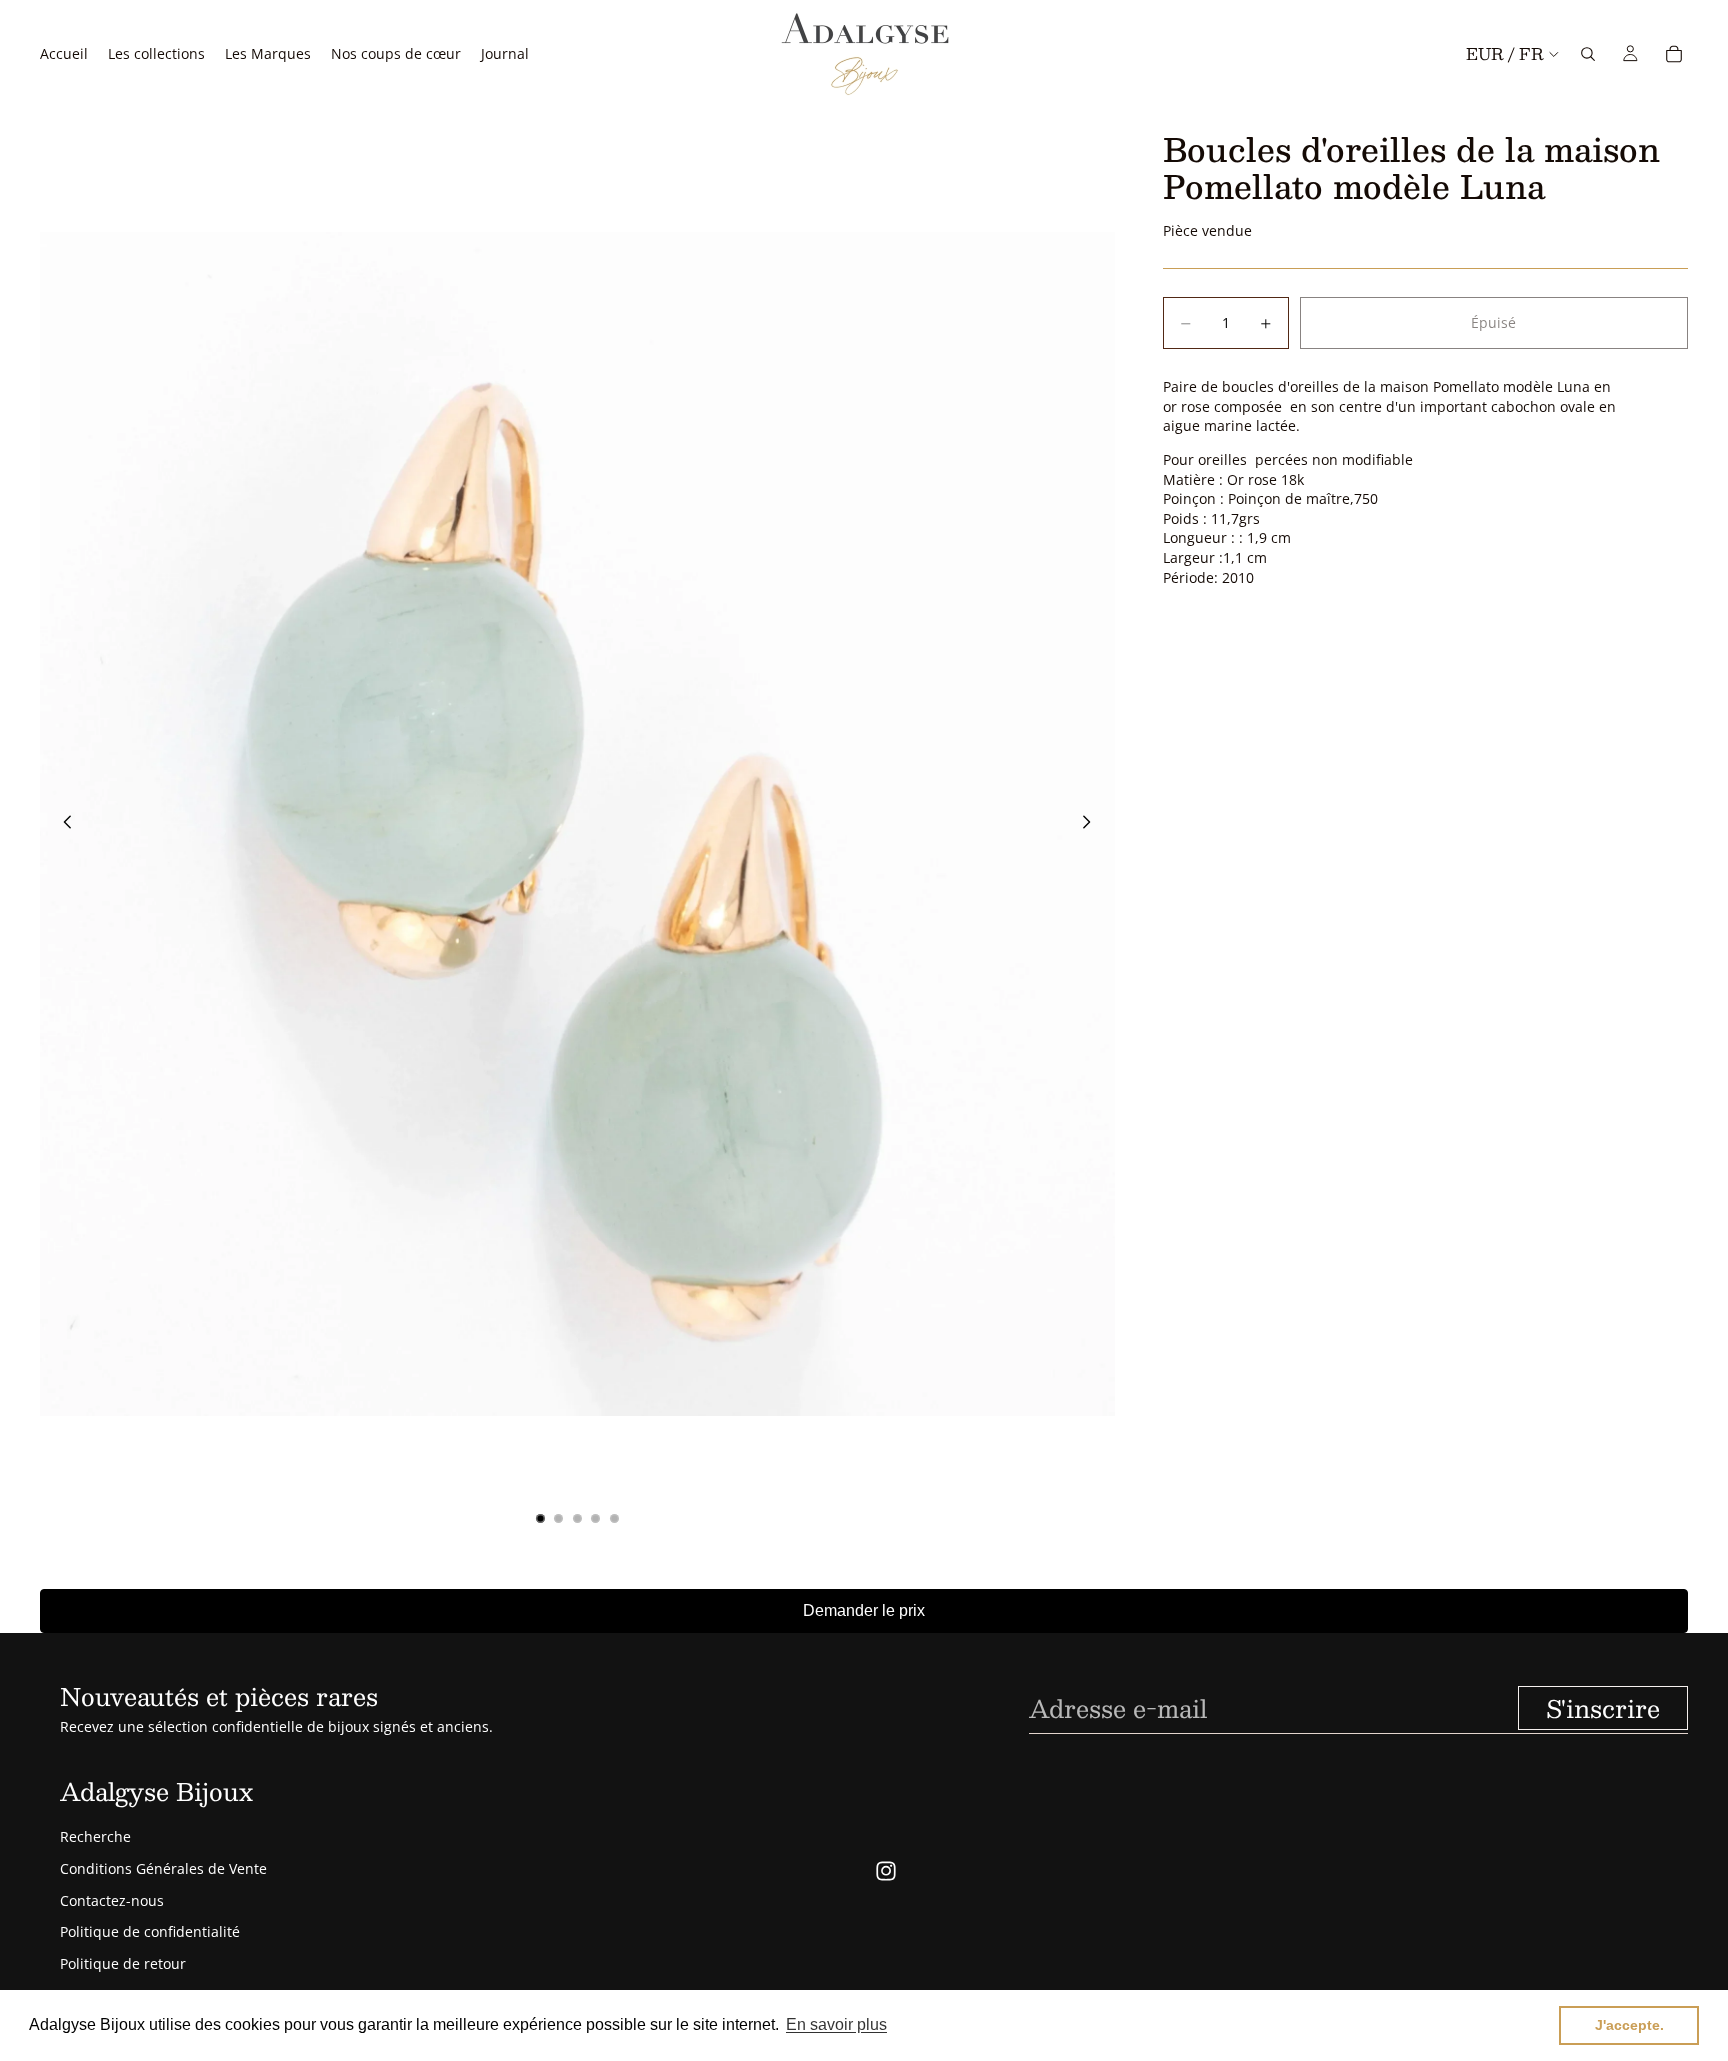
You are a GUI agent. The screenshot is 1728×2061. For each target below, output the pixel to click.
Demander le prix (864, 1610)
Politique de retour (123, 1963)
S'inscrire (1603, 1708)
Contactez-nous (112, 1900)
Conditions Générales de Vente (163, 1868)
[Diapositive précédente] (62, 824)
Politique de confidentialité (150, 1931)
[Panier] (1674, 54)
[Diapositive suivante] (1093, 824)
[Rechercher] (1588, 54)
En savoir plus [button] (836, 2024)
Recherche (95, 1836)
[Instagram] (886, 1871)
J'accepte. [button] (1629, 2025)
